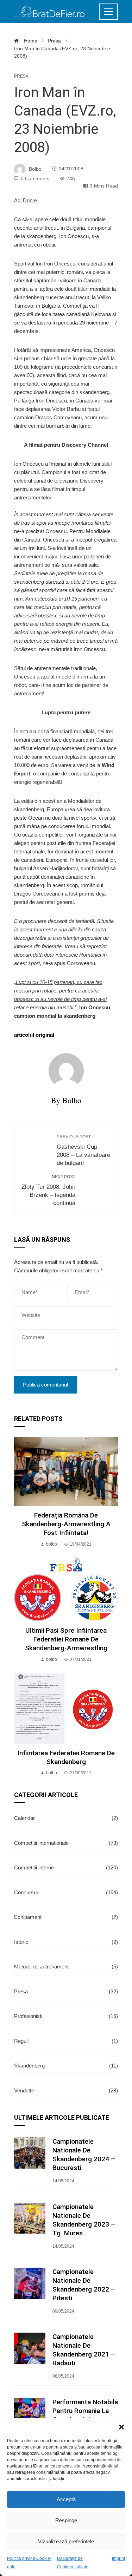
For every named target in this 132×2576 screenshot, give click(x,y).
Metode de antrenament (66, 1967)
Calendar (66, 1818)
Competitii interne (66, 1867)
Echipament (66, 1917)
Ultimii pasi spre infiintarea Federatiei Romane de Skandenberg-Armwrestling (66, 1639)
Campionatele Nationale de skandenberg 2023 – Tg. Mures (84, 2220)
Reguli (66, 2041)
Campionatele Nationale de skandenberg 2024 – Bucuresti (84, 2155)
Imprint (118, 2558)
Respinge (66, 2520)
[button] (121, 2427)
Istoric (66, 1942)
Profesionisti (66, 2016)
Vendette (66, 2090)
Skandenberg (66, 2066)
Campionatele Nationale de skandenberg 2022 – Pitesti (84, 2285)
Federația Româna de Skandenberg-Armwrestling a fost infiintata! (66, 1524)
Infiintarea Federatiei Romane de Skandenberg (66, 1757)
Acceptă (66, 2499)
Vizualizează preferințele (66, 2541)
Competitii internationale (66, 1843)
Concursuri (66, 1892)
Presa (21, 76)
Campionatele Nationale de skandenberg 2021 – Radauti (84, 2350)
